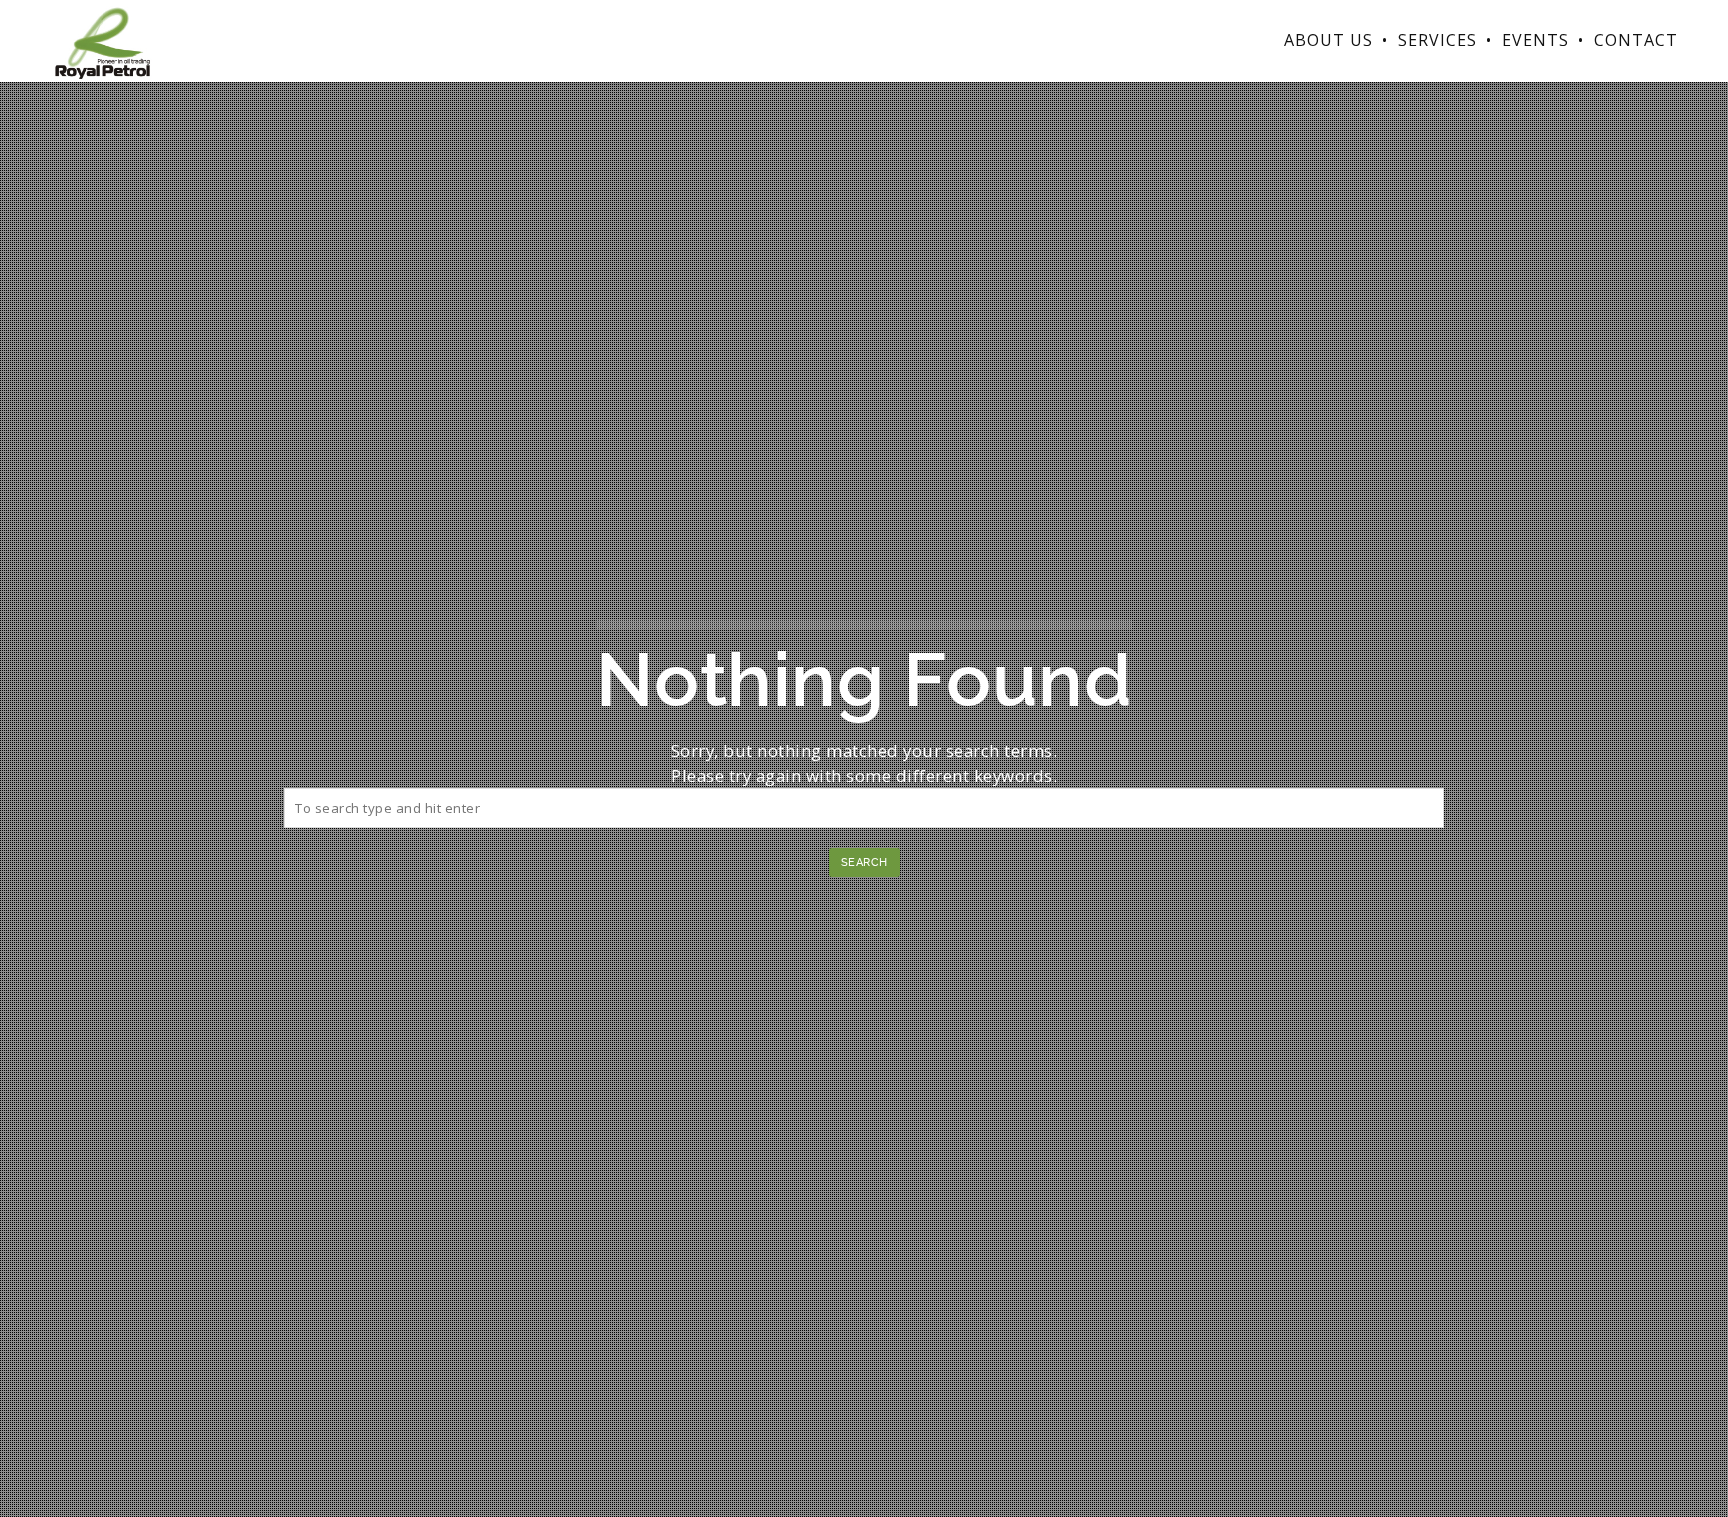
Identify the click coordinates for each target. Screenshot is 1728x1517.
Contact (1636, 40)
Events (1535, 40)
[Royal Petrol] (102, 40)
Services (1437, 40)
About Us (1328, 40)
